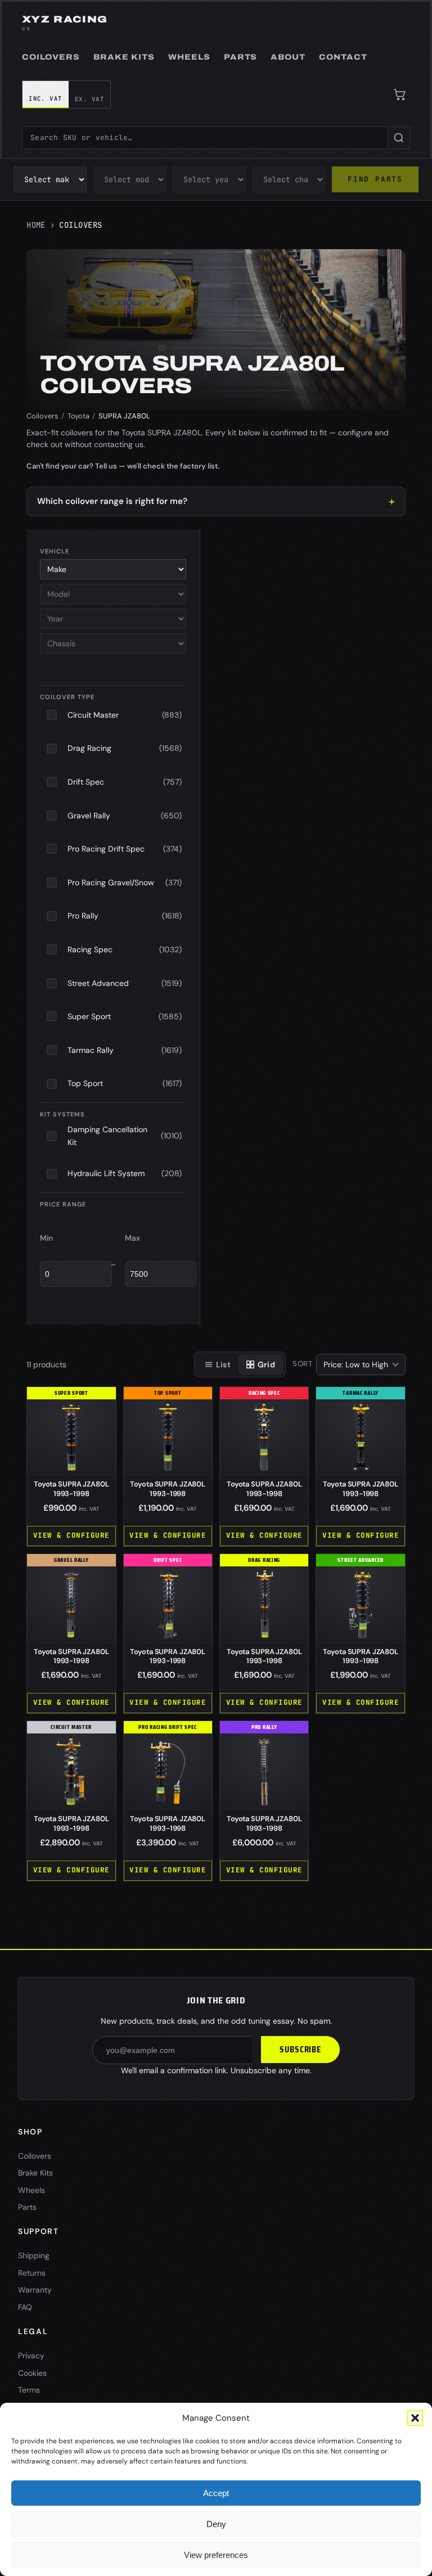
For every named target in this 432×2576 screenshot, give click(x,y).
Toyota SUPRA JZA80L (71, 1489)
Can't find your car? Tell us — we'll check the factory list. (123, 466)
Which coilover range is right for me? (112, 501)
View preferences (216, 2555)
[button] (415, 2418)
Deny (216, 2524)
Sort (303, 1364)
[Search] (399, 138)
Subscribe (300, 2050)
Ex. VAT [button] (89, 99)
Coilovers (42, 416)
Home (36, 225)
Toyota (78, 416)
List (223, 1364)
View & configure (71, 1535)
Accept (216, 2493)
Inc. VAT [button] (46, 98)
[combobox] (205, 138)
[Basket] (400, 94)
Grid (266, 1364)
